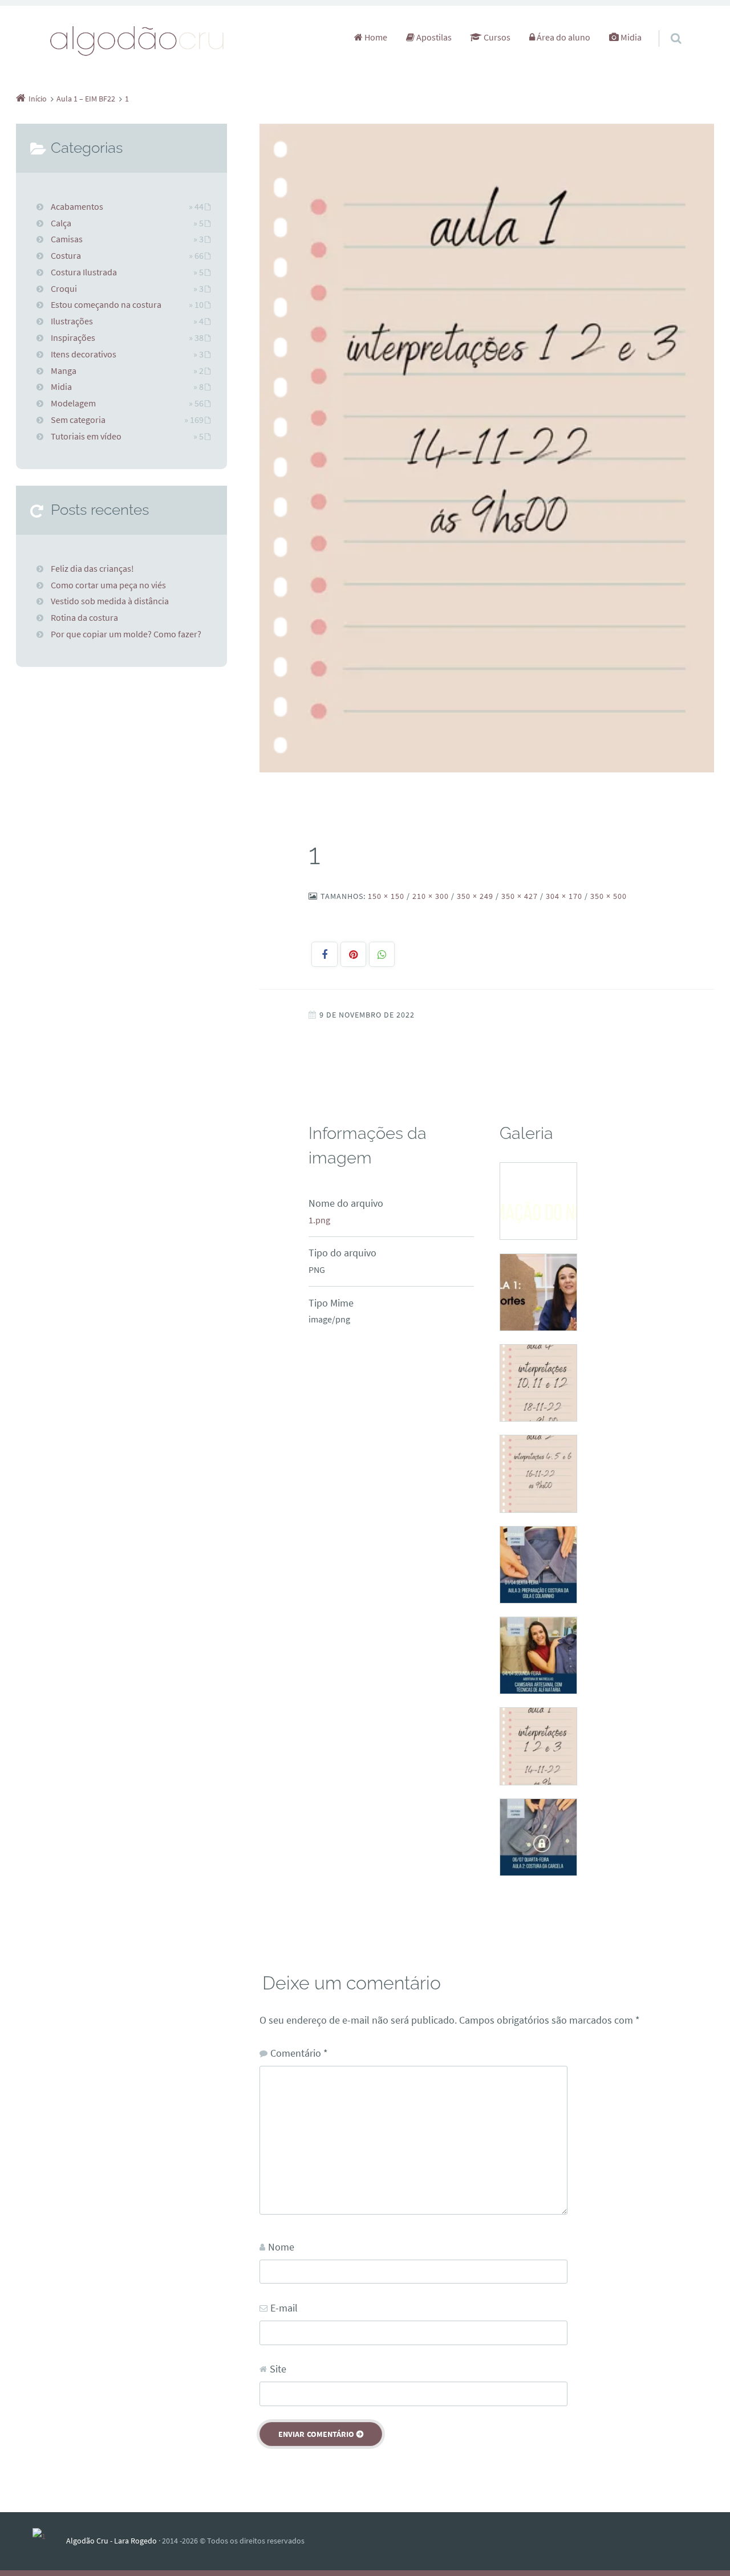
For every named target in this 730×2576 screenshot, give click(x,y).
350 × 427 (520, 896)
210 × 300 (431, 896)
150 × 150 (386, 896)
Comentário (299, 2053)
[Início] (49, 2541)
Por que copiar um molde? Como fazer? (126, 634)
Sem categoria (78, 420)
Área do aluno (563, 37)
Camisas (67, 239)
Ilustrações (72, 321)
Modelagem (73, 403)
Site (278, 2369)
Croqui (64, 288)
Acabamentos (77, 206)
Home (375, 37)
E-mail (284, 2308)
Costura (66, 255)
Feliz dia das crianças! (92, 568)
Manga (64, 371)
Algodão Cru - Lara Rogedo (111, 2541)
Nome (281, 2247)
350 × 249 (475, 896)
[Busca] (665, 27)
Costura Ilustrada (84, 272)
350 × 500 (609, 896)
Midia (630, 37)
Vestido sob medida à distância (110, 601)
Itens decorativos (84, 354)
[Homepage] (137, 40)
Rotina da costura (84, 617)
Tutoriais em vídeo (86, 436)
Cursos (496, 37)
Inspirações (73, 337)
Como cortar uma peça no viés (108, 585)
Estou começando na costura (106, 304)
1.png (319, 1220)
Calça (61, 223)
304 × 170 (564, 896)
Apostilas (433, 37)
